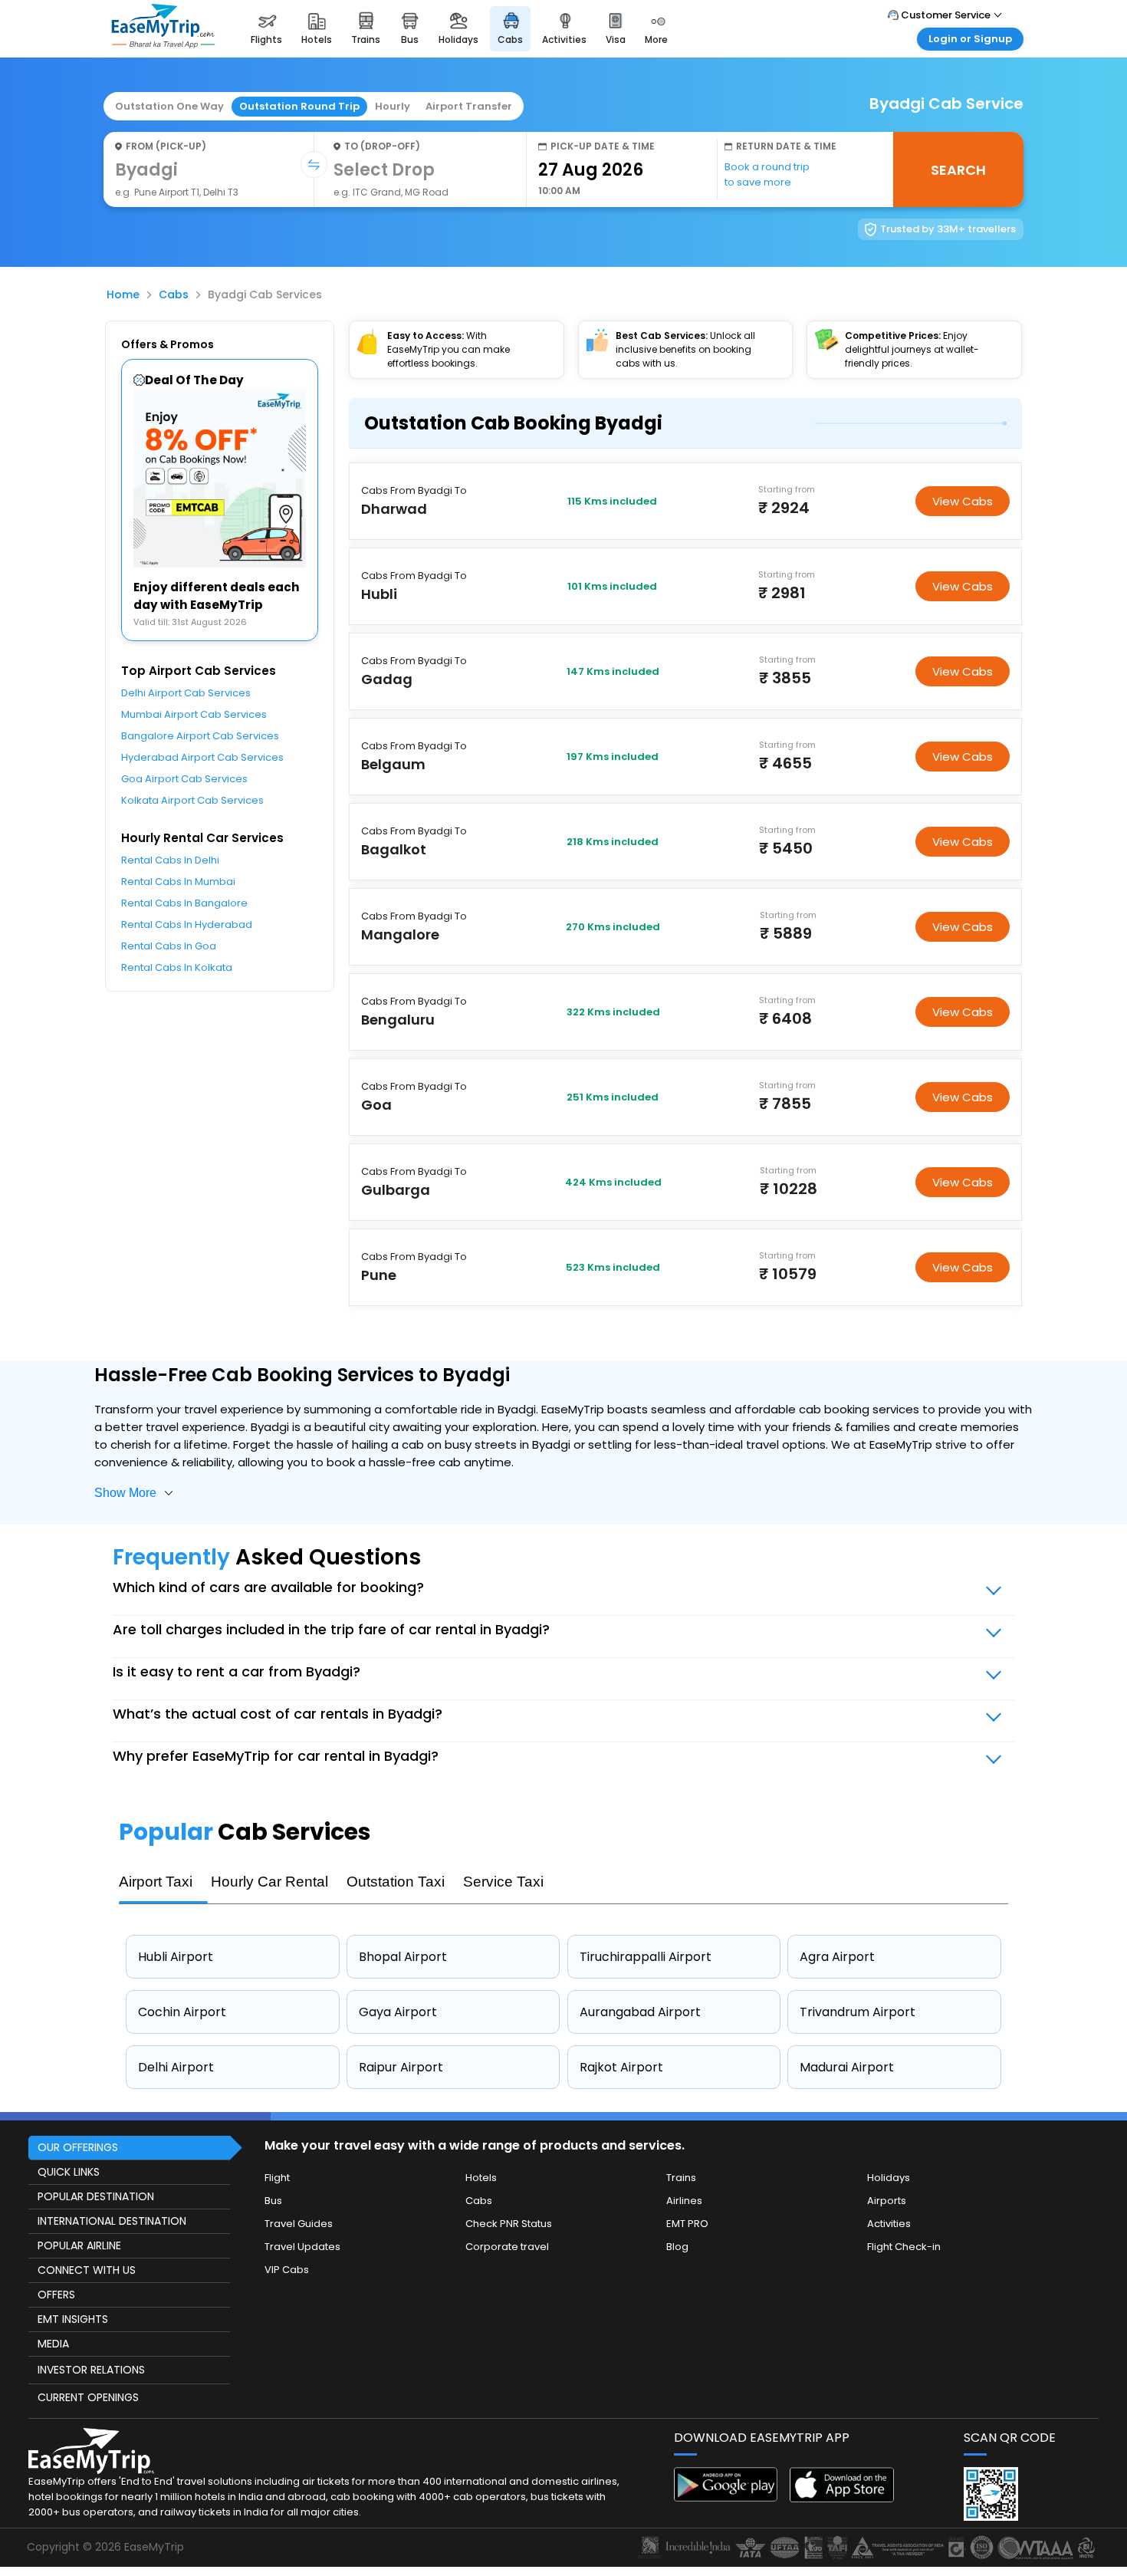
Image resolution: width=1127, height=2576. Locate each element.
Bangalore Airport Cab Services (200, 736)
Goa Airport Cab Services (184, 779)
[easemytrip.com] (163, 44)
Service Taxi (503, 1882)
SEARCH (958, 170)
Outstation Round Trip (299, 106)
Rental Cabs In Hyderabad (187, 924)
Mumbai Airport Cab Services (194, 714)
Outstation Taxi (396, 1882)
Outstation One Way (169, 106)
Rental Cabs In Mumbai (178, 882)
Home (123, 294)
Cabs (174, 294)
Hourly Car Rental (269, 1882)
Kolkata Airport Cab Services (192, 800)
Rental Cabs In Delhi (170, 860)
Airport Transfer (469, 106)
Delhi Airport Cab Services (186, 693)
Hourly (393, 106)
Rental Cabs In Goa (169, 946)
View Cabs (963, 501)
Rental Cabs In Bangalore (184, 903)
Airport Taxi (156, 1882)
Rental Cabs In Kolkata (177, 967)
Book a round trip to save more (767, 174)
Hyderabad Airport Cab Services (202, 757)
